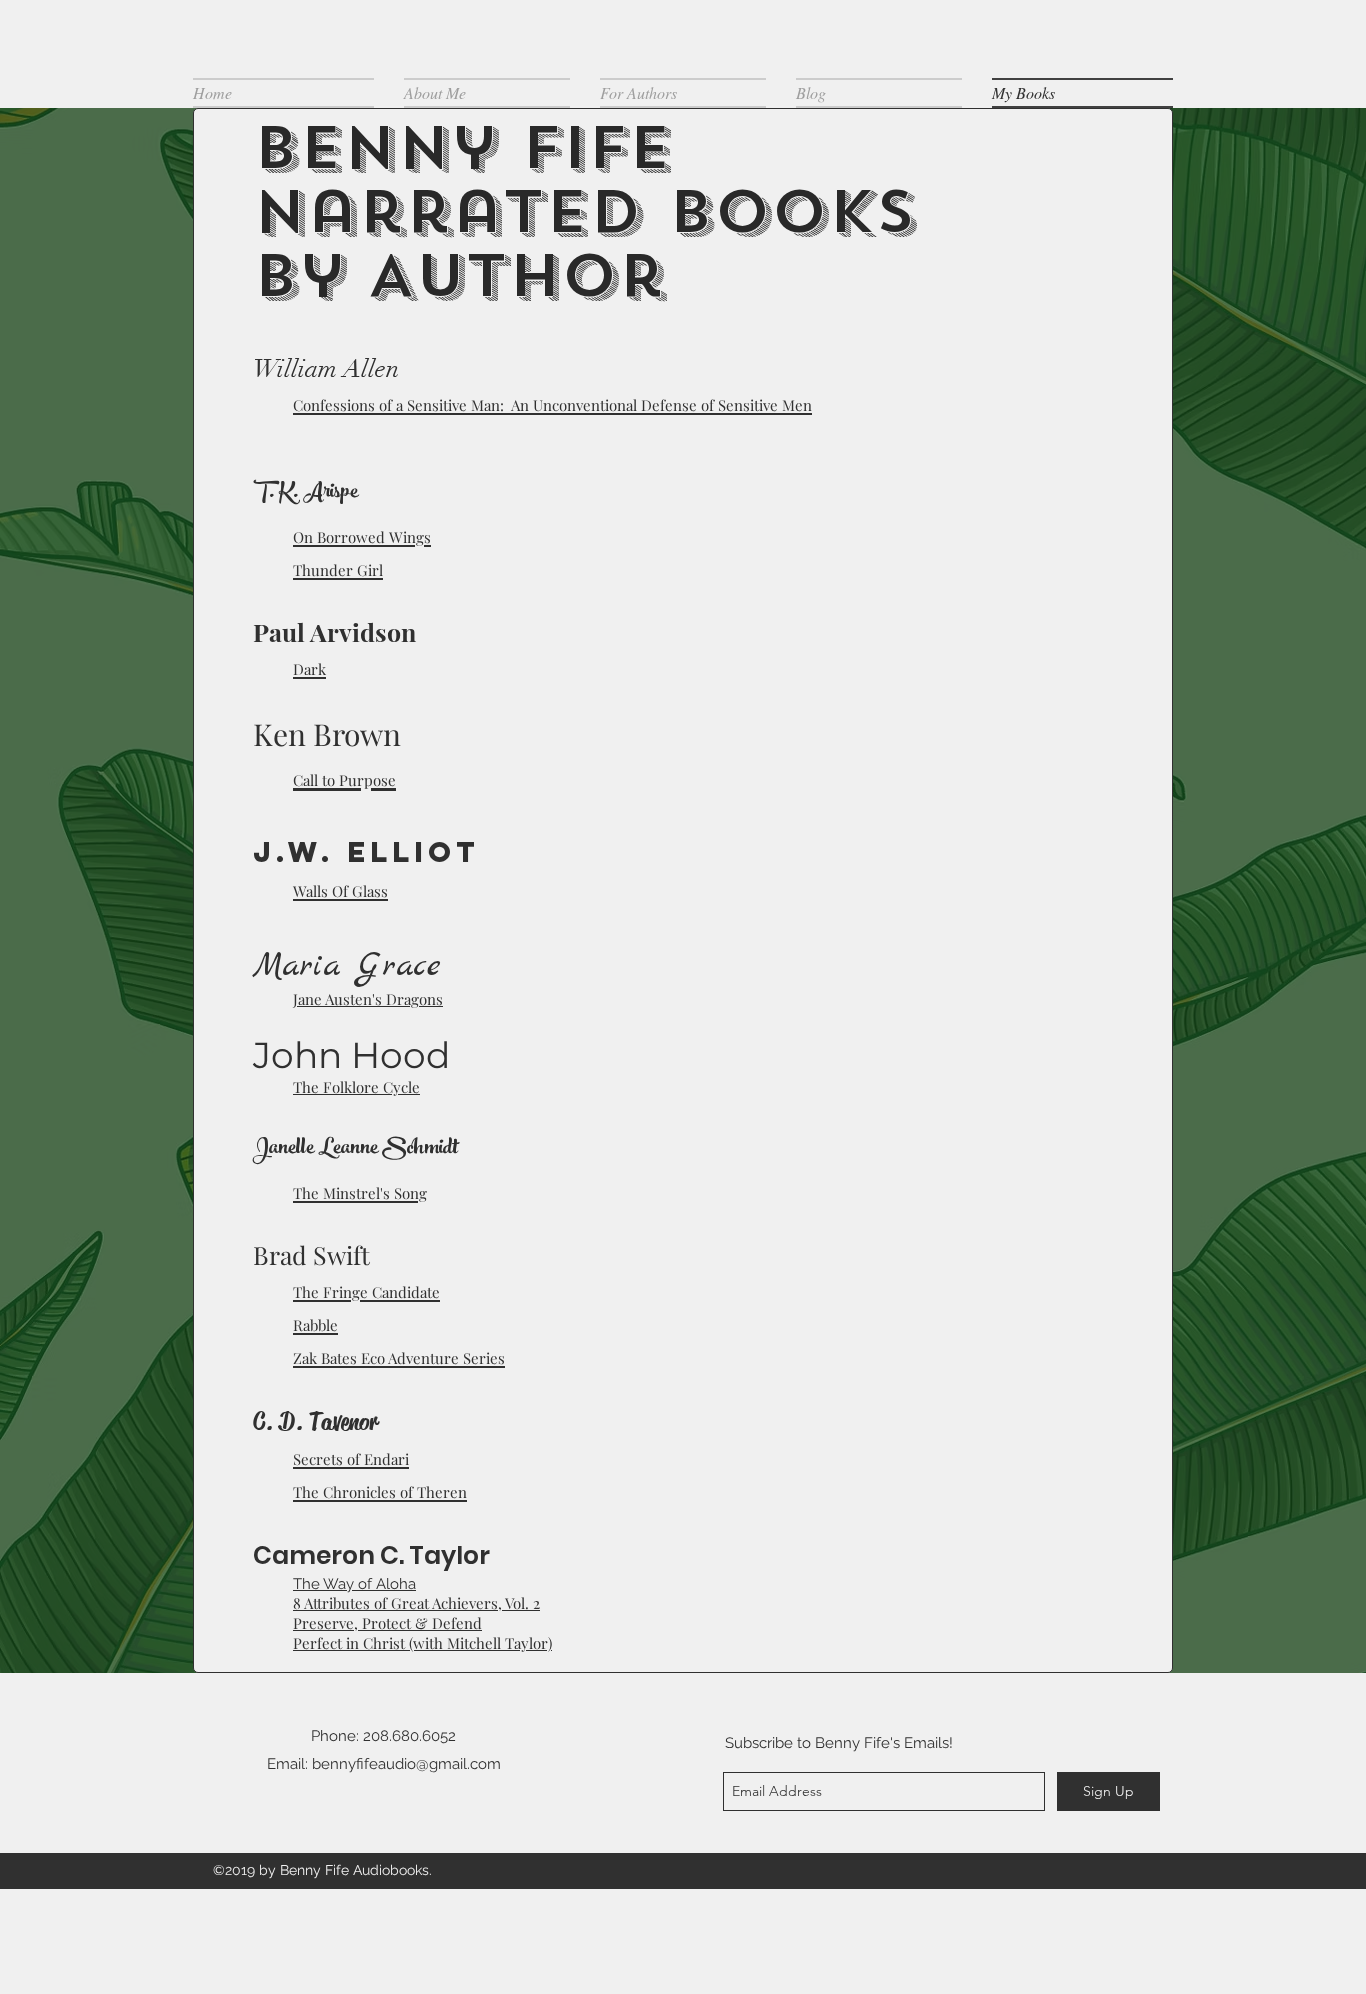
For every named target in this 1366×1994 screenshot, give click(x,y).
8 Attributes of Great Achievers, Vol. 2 (416, 1603)
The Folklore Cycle (356, 1087)
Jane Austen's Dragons (368, 999)
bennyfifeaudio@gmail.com (406, 1764)
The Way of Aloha (354, 1584)
